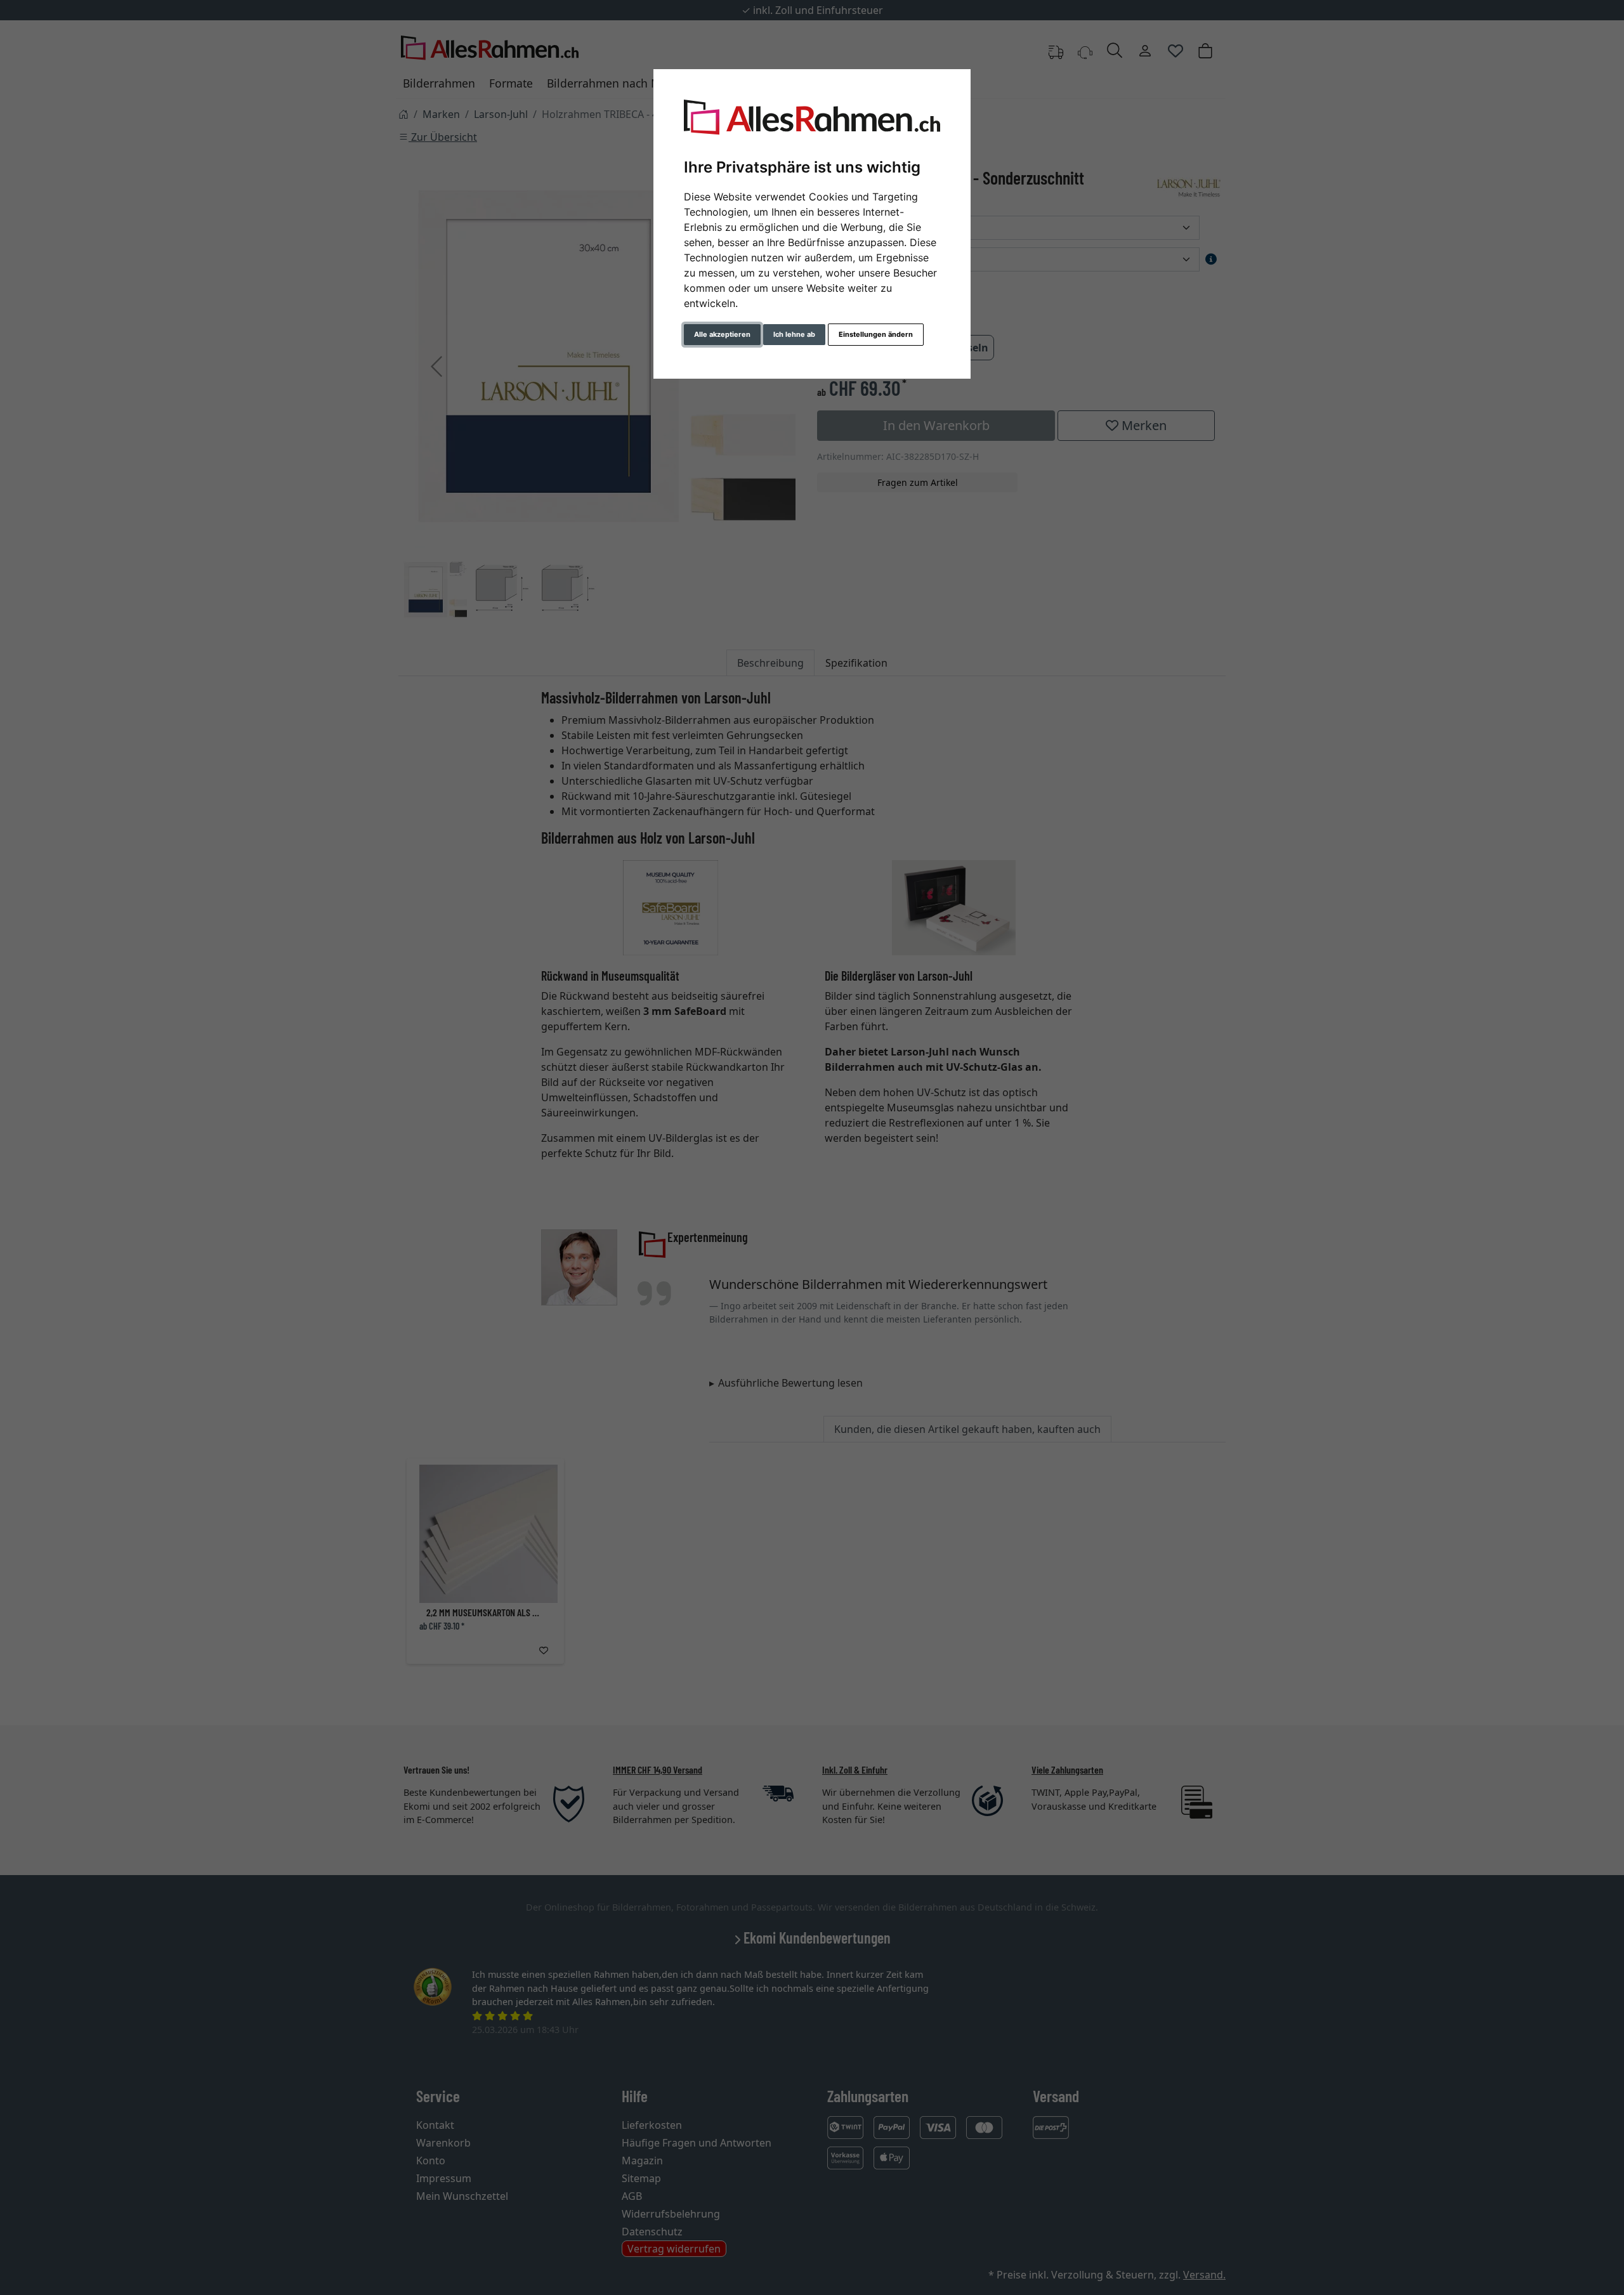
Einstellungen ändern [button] (876, 334)
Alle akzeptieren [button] (722, 334)
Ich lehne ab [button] (794, 334)
